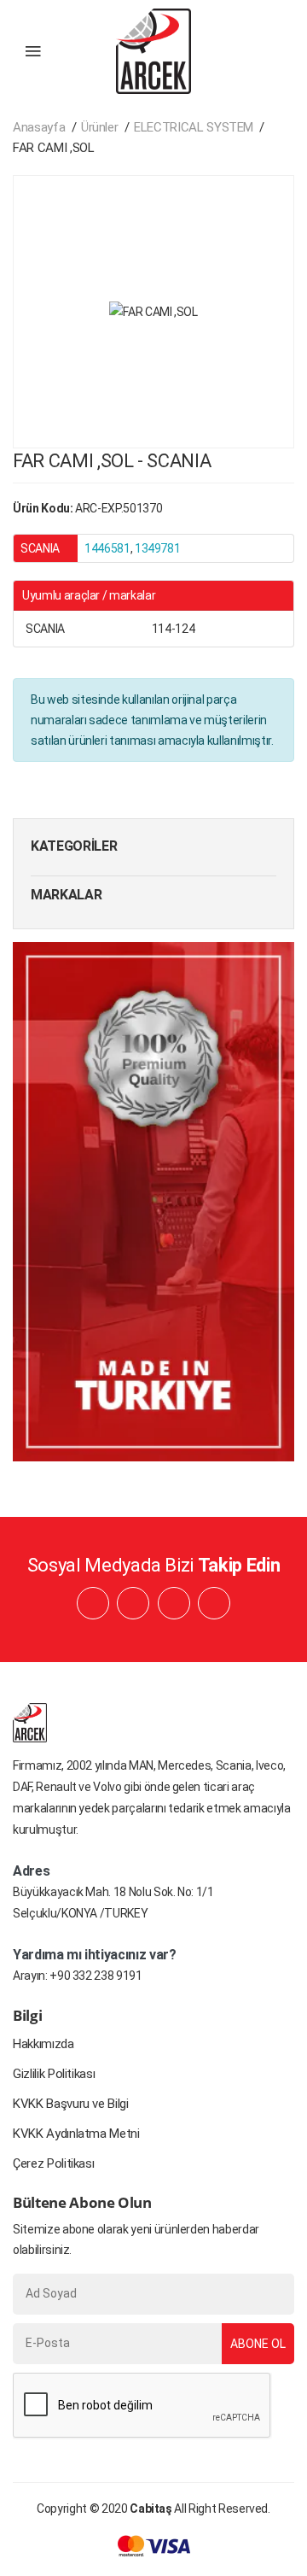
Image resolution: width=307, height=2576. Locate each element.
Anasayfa (39, 127)
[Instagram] (174, 1603)
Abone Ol (258, 2344)
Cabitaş (151, 2509)
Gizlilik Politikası (54, 2074)
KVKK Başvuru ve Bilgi (71, 2104)
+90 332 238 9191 (96, 1976)
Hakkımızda (43, 2044)
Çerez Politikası (53, 2163)
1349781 (158, 548)
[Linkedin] (133, 1603)
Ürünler (100, 127)
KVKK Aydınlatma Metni (76, 2134)
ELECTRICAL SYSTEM (194, 127)
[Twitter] (214, 1603)
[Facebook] (93, 1603)
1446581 (107, 548)
